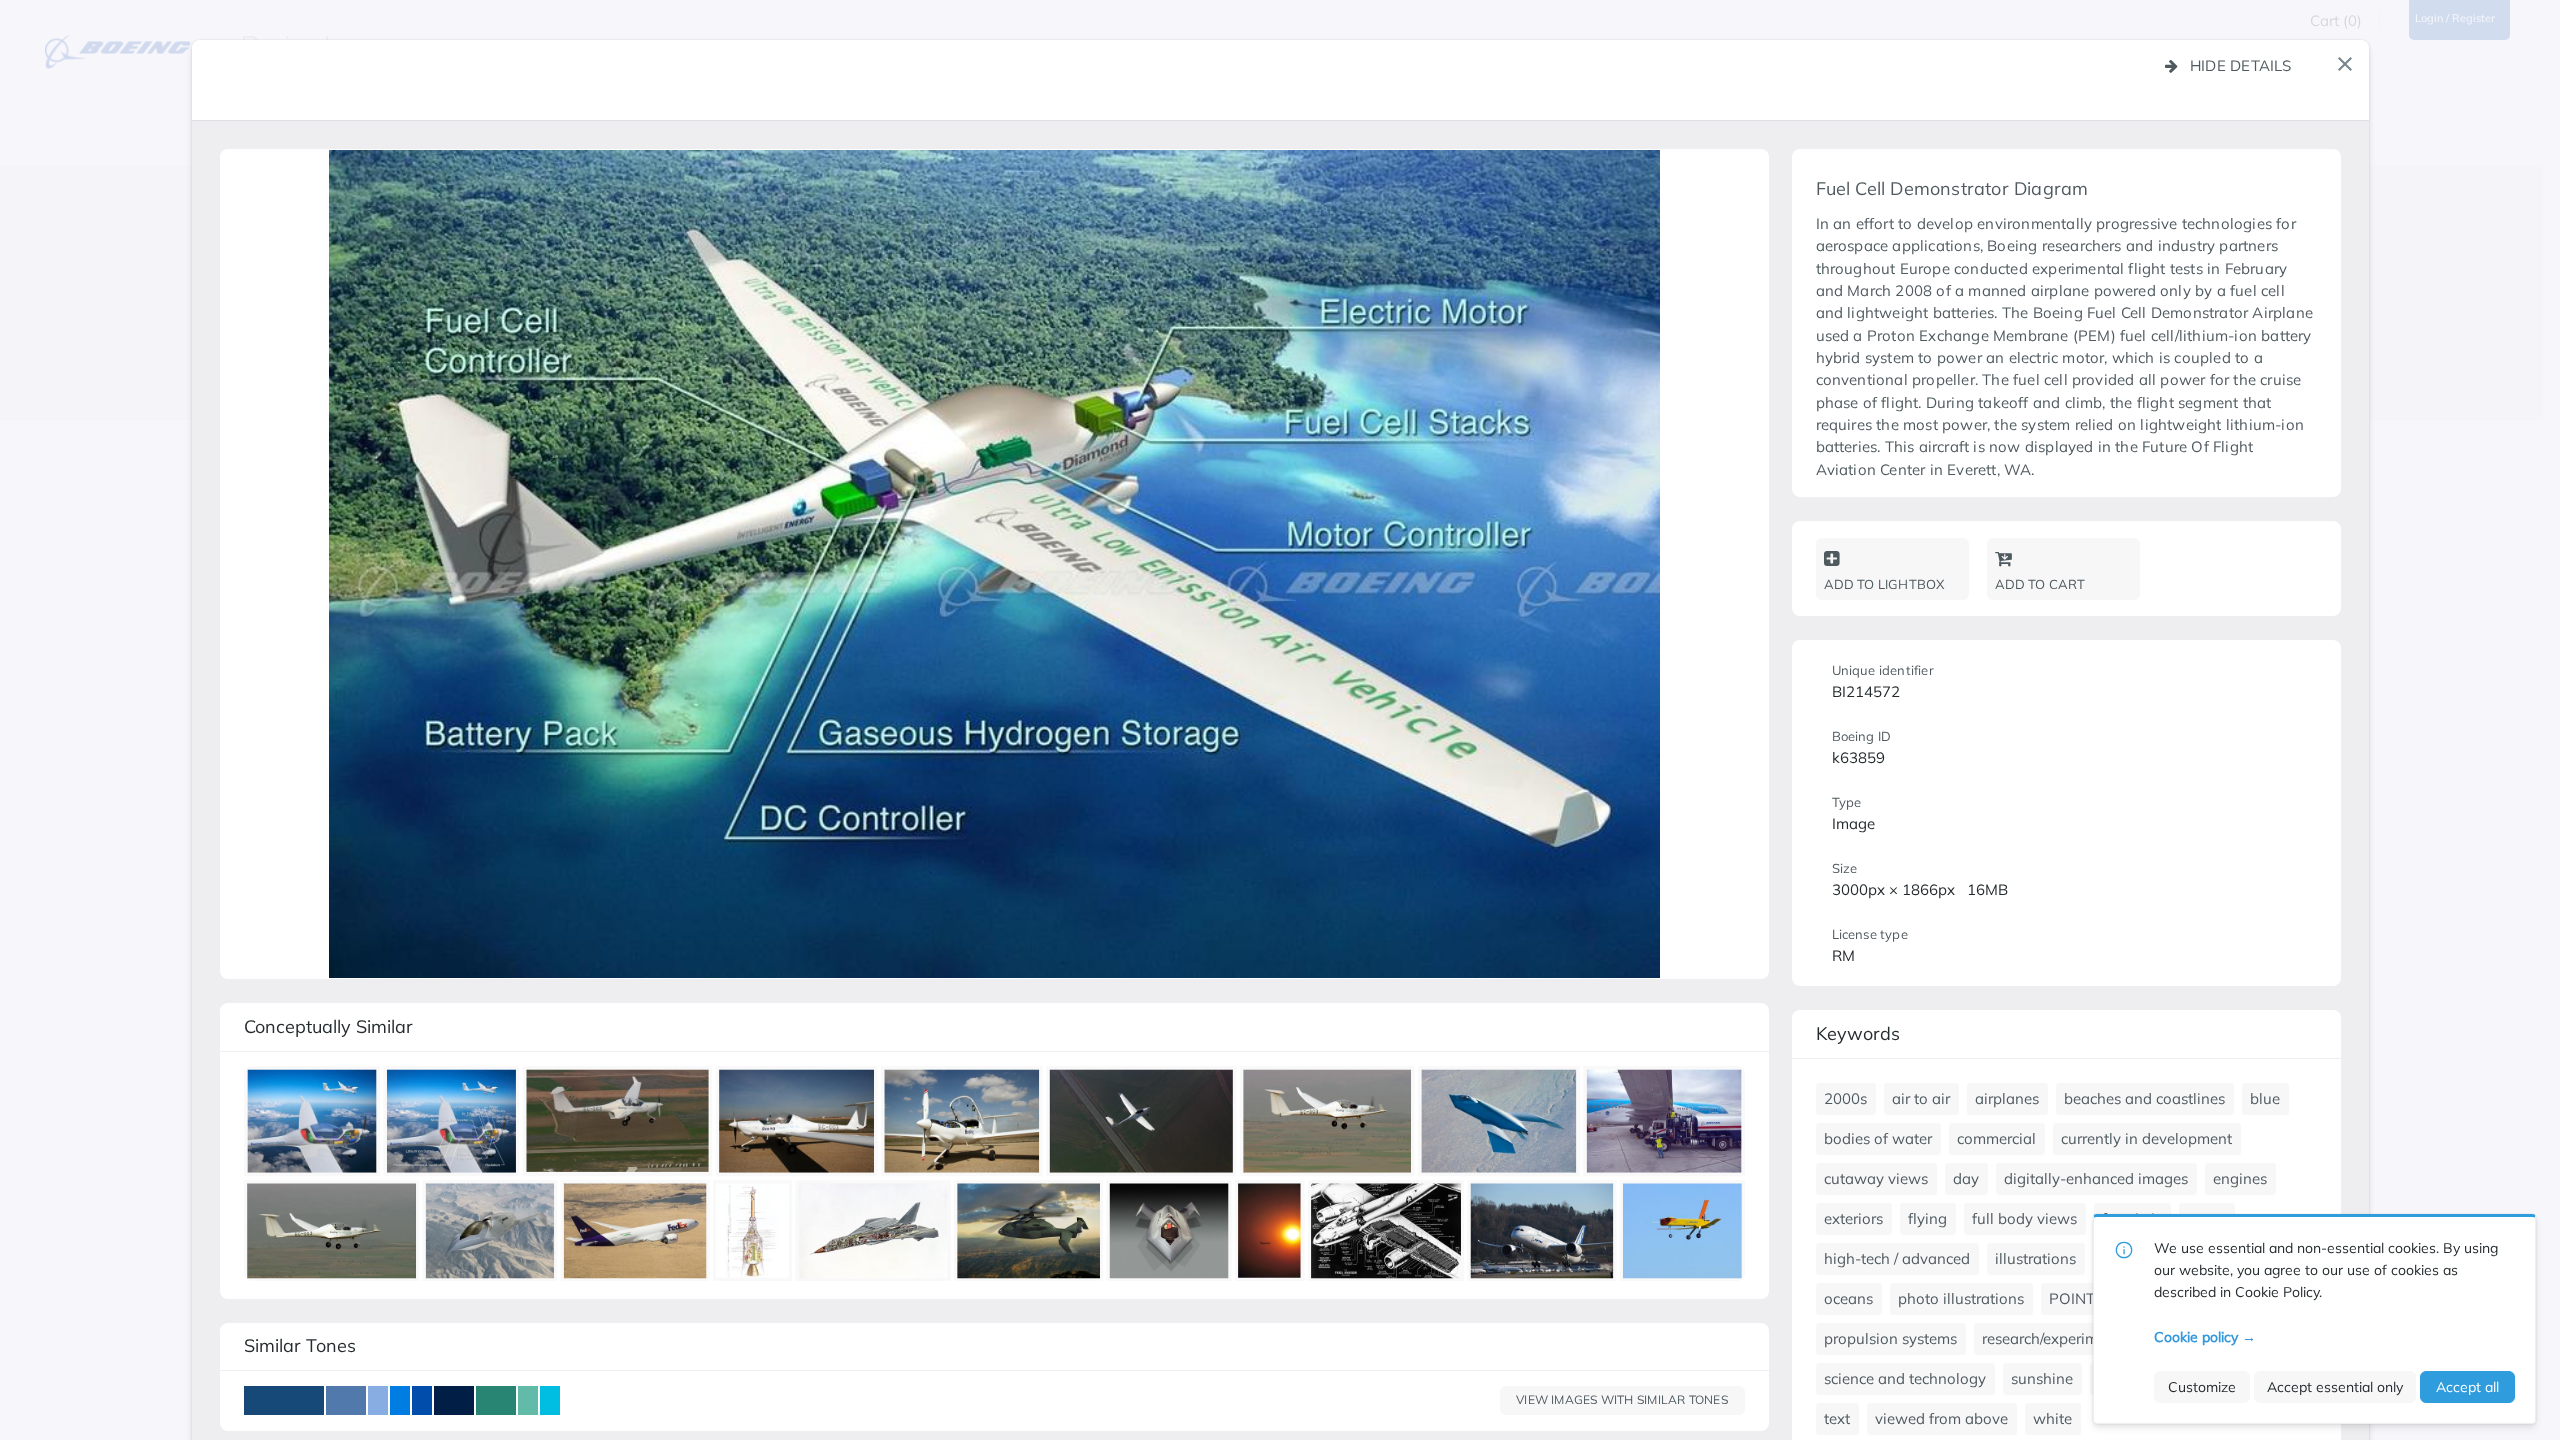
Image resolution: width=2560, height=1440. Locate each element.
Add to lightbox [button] (1884, 584)
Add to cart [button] (2040, 584)
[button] (2345, 64)
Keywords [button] (1858, 1033)
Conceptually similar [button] (328, 1026)
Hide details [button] (2241, 65)
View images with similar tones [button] (1622, 1399)
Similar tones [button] (300, 1345)
